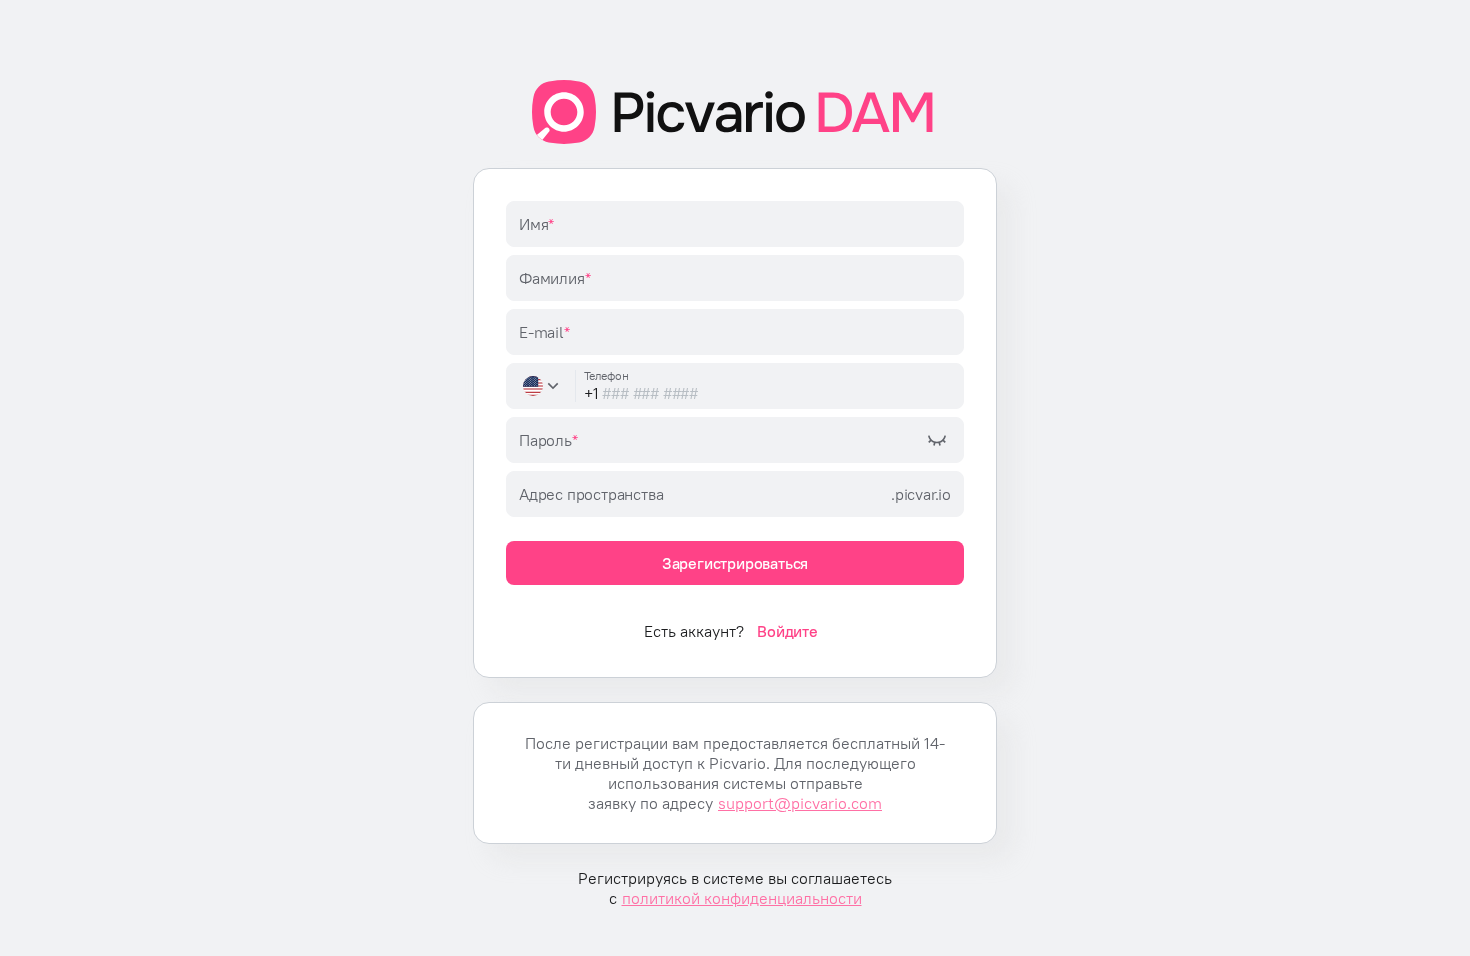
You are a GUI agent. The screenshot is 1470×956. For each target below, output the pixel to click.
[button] (543, 386)
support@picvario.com (800, 803)
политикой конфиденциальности (742, 898)
